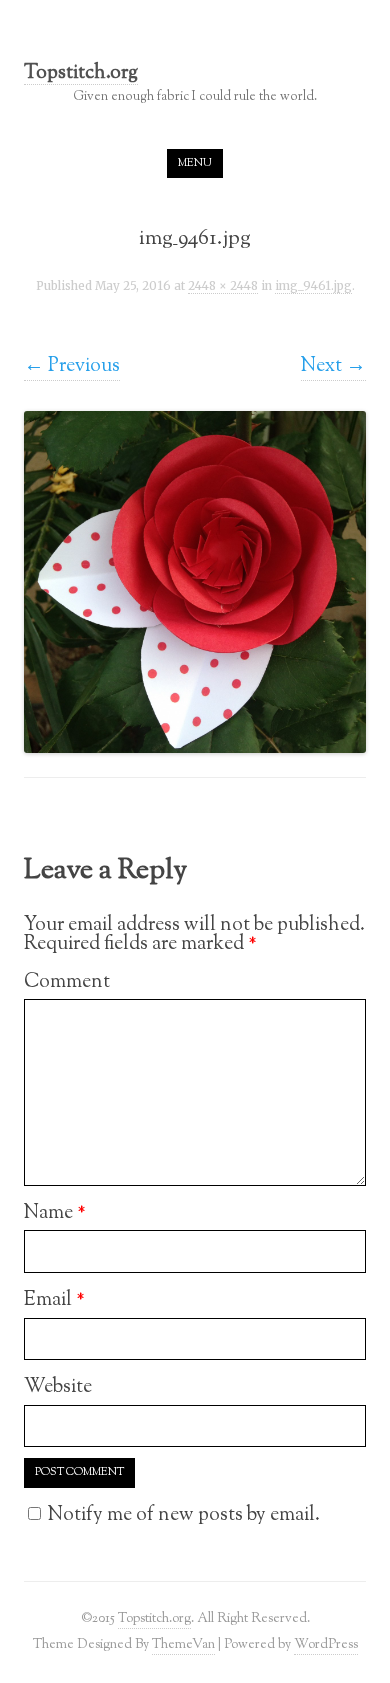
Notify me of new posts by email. (184, 1515)
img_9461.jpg (313, 286)
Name (55, 1213)
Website (58, 1387)
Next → (333, 366)
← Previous (72, 366)
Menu (195, 163)
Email (54, 1300)
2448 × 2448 (223, 286)
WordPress (326, 1644)
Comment (67, 982)
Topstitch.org (81, 74)
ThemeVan (183, 1644)
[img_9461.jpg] (195, 582)
